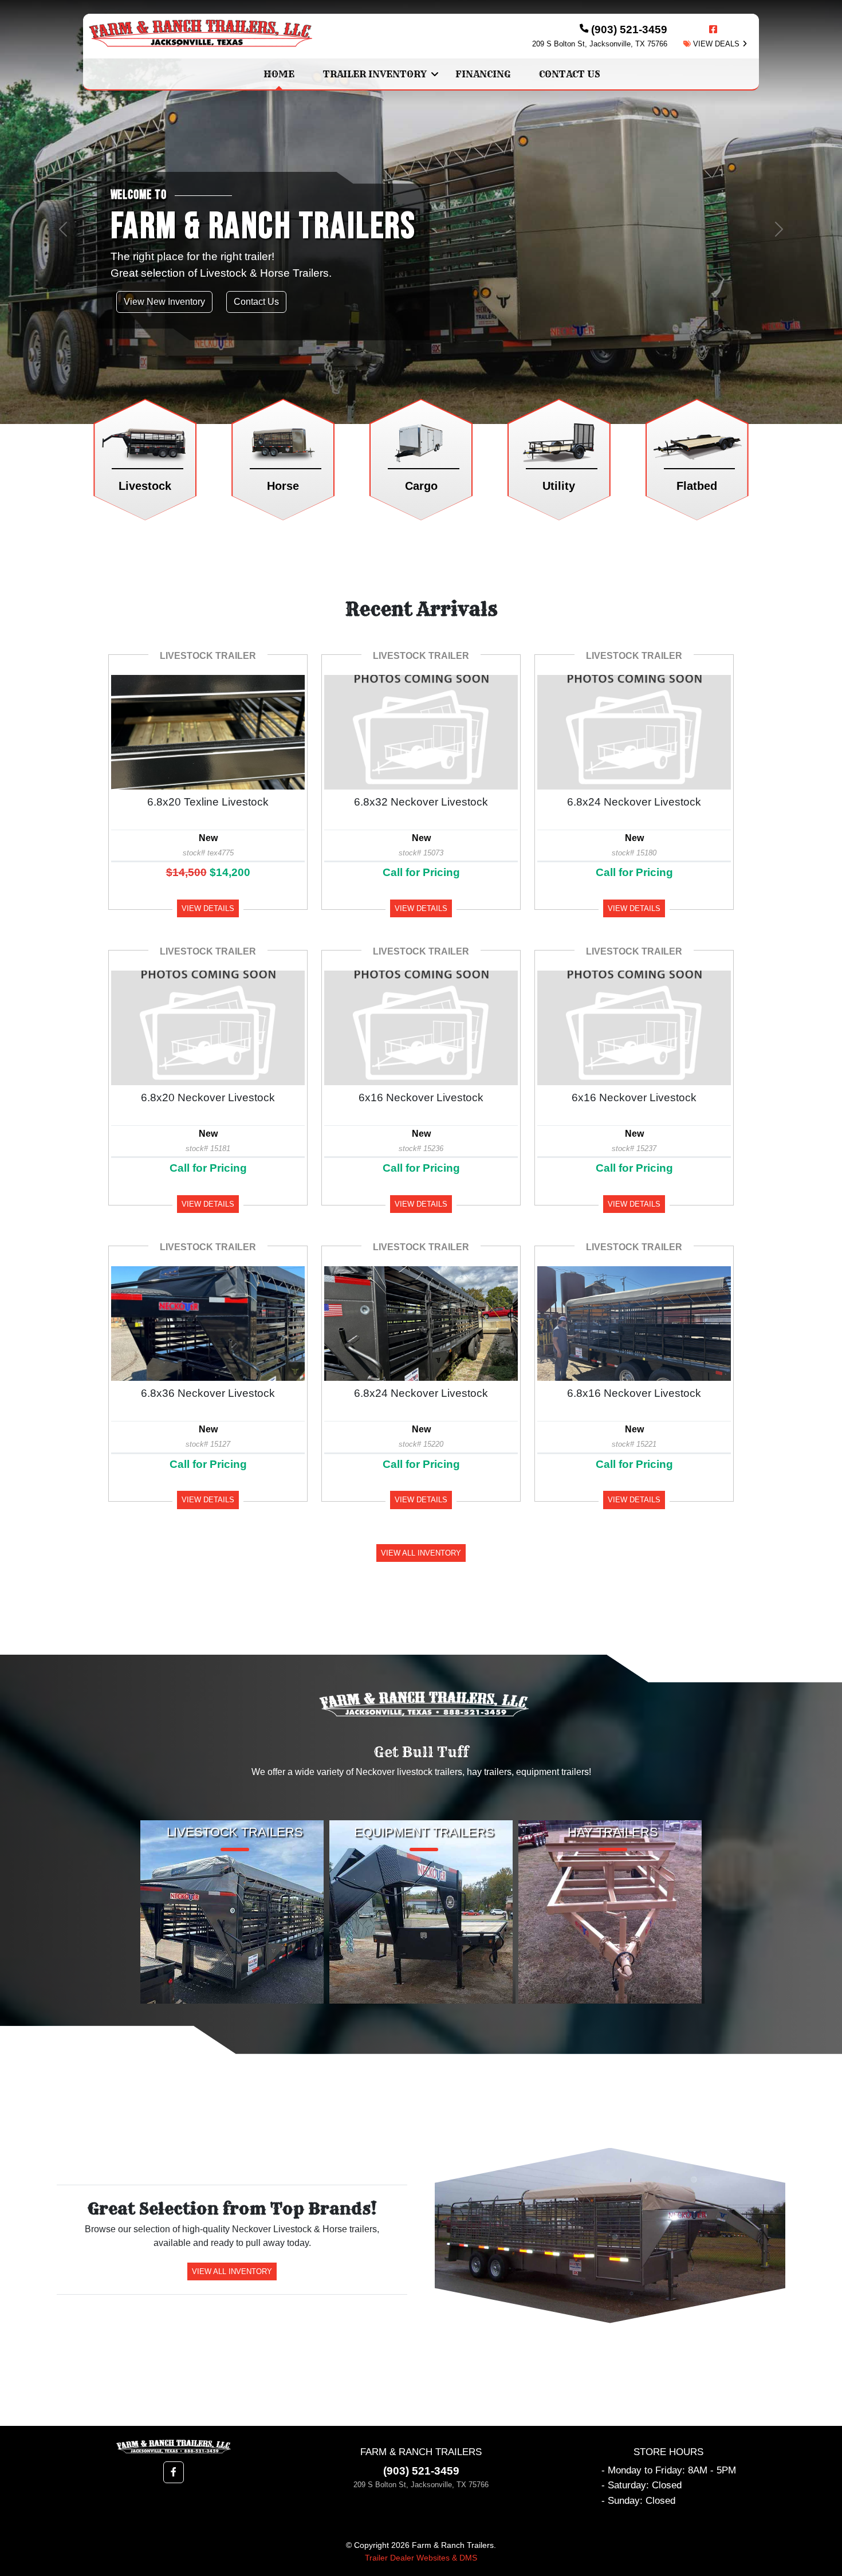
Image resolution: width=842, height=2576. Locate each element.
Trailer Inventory (375, 74)
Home (279, 74)
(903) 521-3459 (421, 2471)
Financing (483, 74)
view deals (715, 44)
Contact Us (570, 74)
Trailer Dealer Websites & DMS (421, 2558)
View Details (208, 908)
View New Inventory (164, 302)
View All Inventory (421, 1553)
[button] (63, 229)
